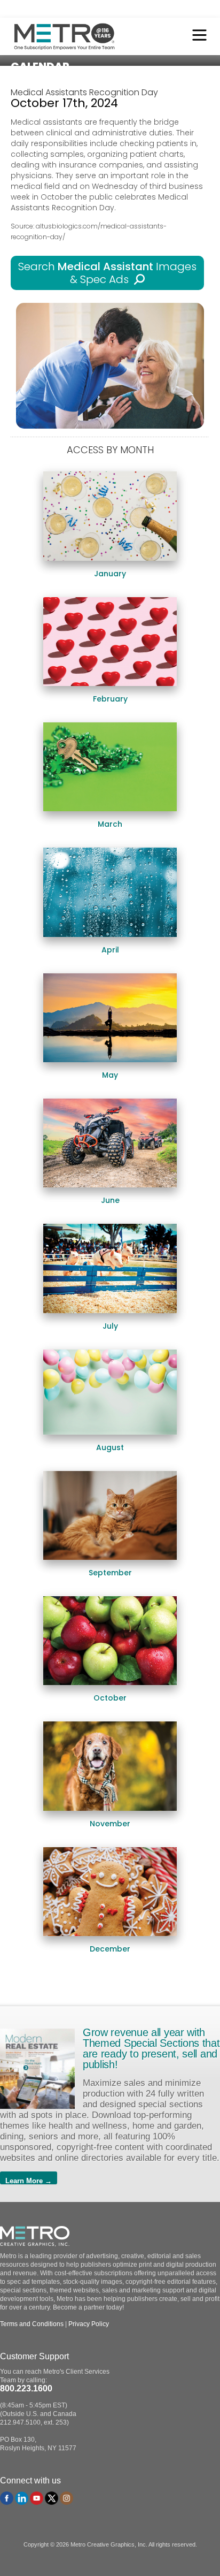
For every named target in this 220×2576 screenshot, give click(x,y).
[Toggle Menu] (197, 36)
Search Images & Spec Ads (107, 273)
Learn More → (29, 2181)
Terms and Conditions (32, 2324)
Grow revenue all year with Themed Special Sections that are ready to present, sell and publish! (151, 2048)
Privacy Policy (89, 2324)
